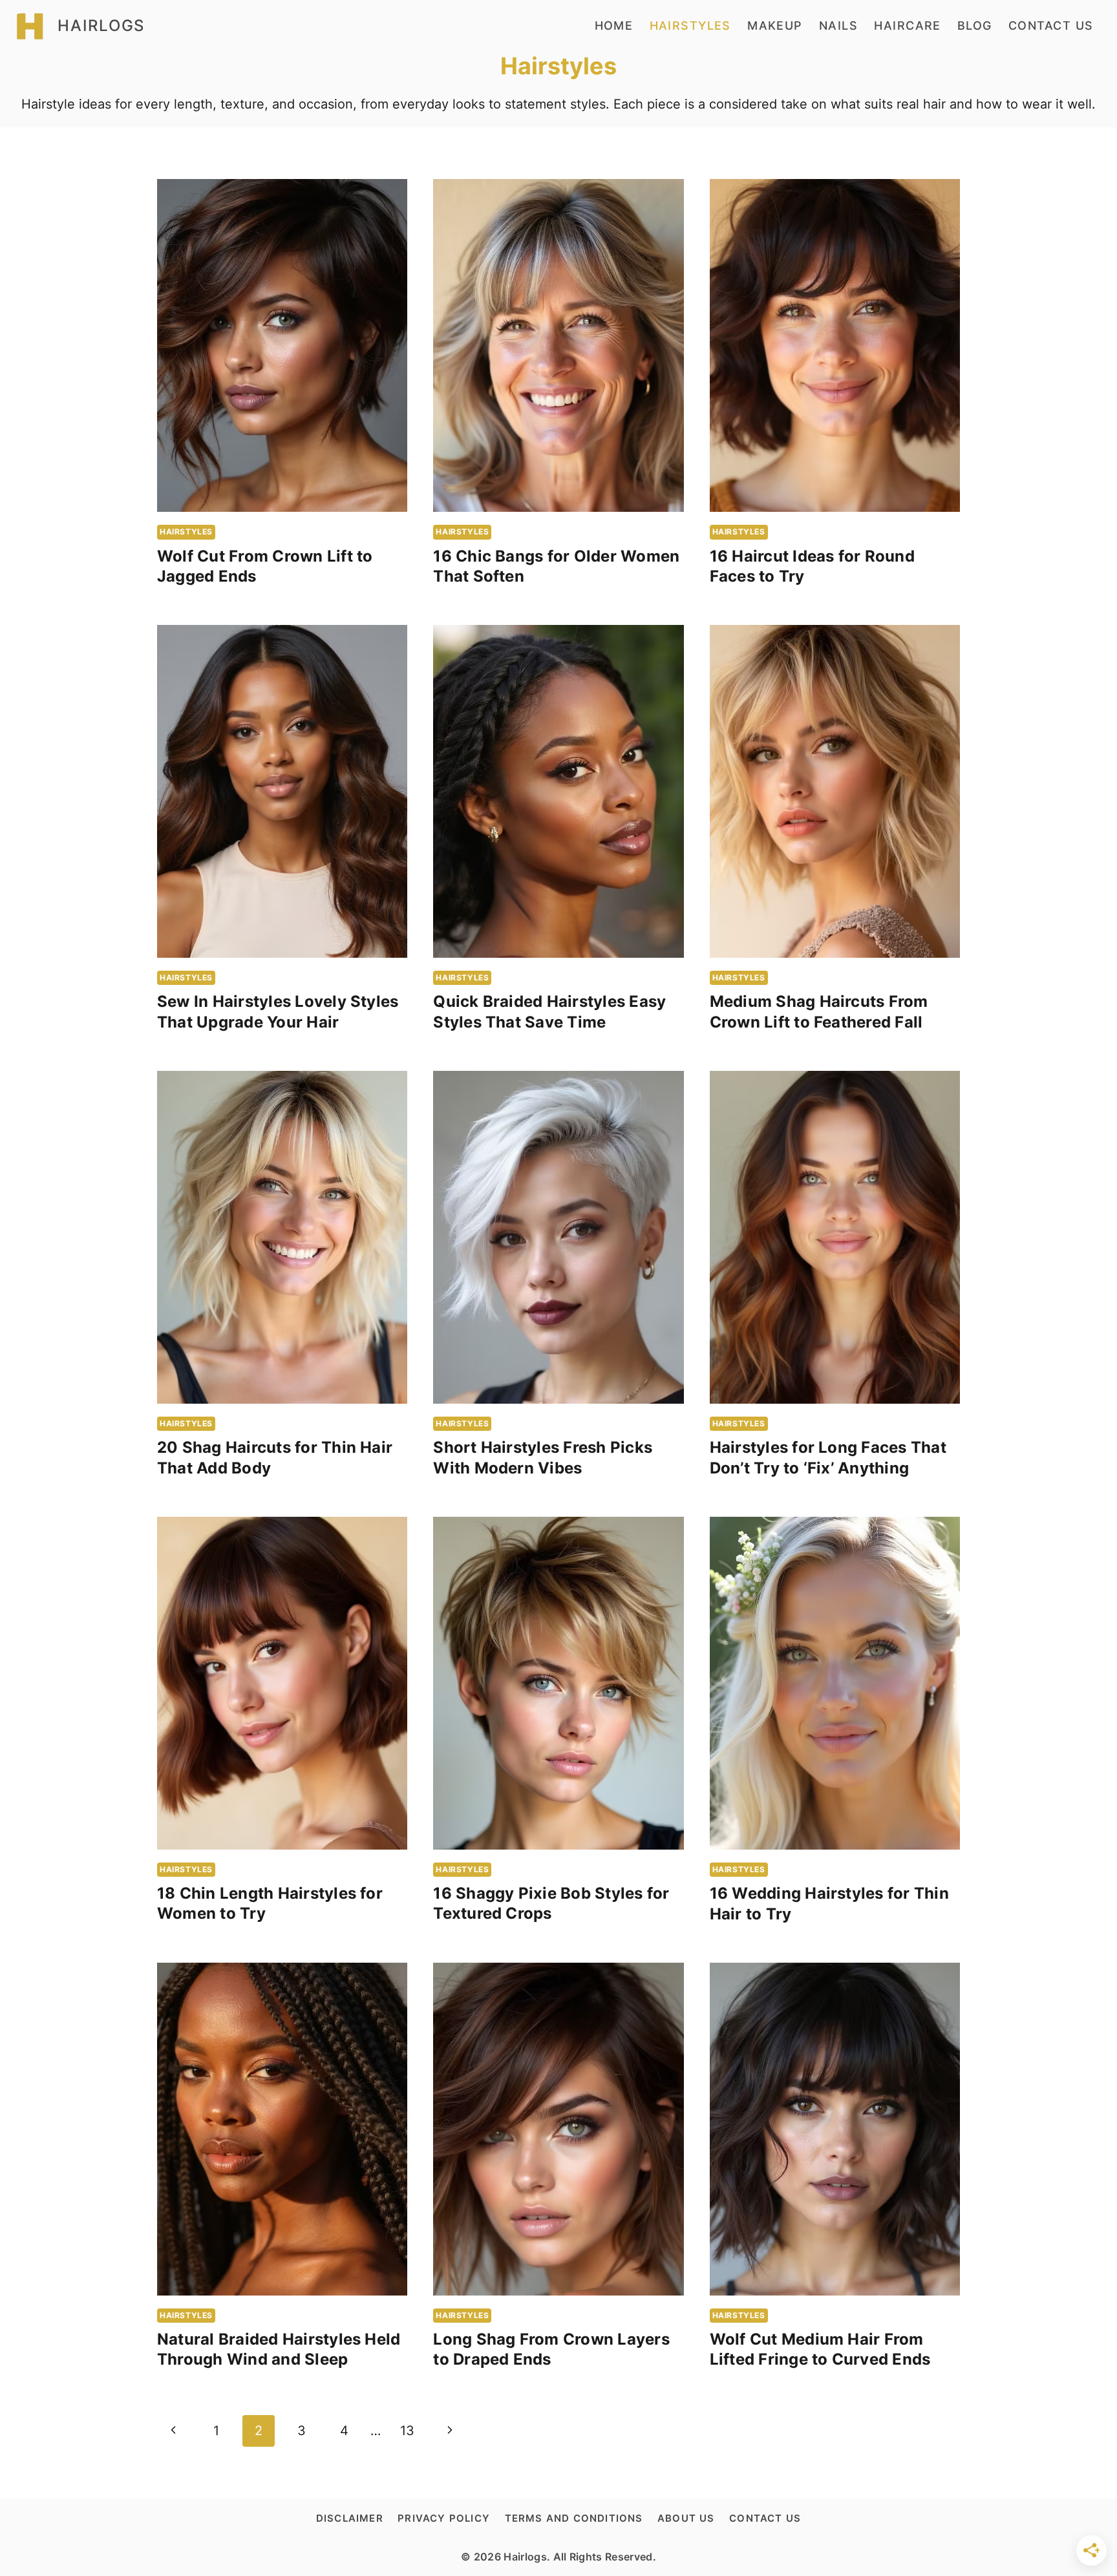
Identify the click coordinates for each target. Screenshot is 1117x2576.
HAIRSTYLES (690, 26)
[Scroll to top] (1050, 2554)
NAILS (838, 26)
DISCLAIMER (350, 2518)
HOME (614, 26)
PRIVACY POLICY (444, 2518)
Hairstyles (186, 532)
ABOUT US (686, 2518)
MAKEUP (775, 26)
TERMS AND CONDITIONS (574, 2518)
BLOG (975, 26)
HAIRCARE (908, 26)
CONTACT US (1051, 26)
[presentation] (282, 345)
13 (407, 2431)
